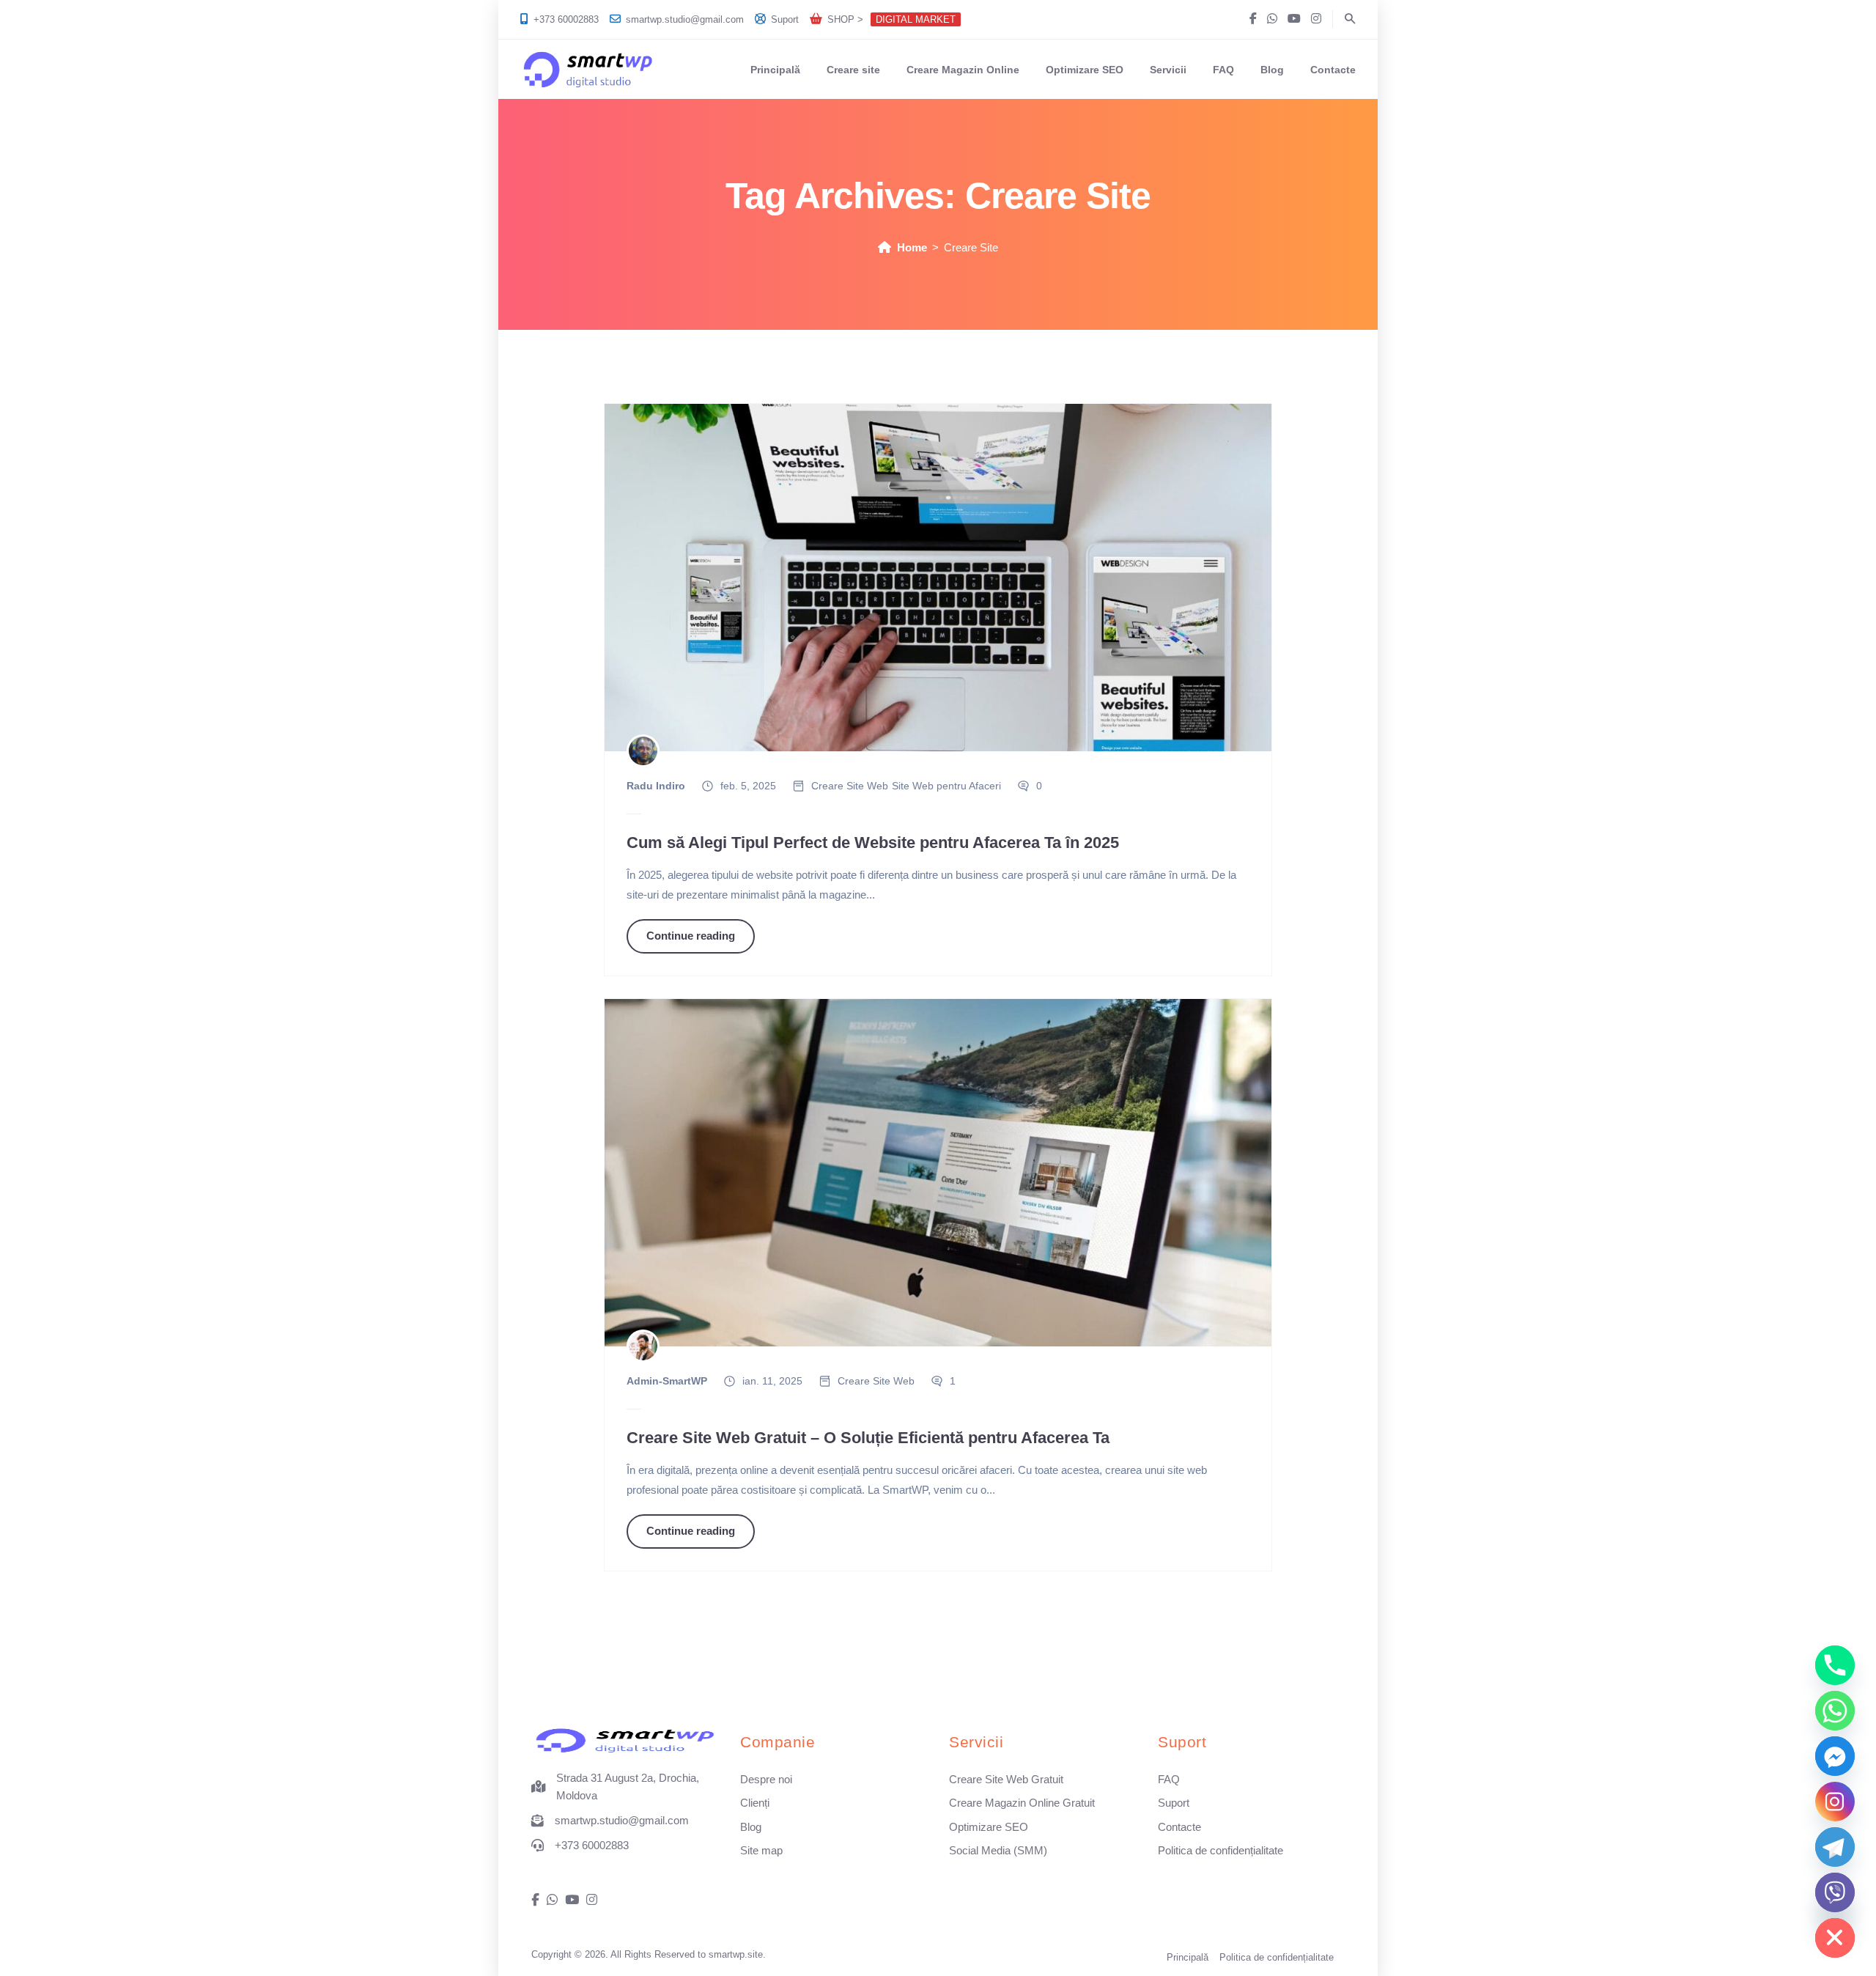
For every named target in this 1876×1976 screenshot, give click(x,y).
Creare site (853, 70)
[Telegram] (1835, 1847)
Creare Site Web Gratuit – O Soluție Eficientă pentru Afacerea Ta (868, 1438)
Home (912, 247)
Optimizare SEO (1085, 70)
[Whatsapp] (1835, 1711)
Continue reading (691, 936)
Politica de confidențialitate (1220, 1850)
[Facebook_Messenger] (1835, 1756)
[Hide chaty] (1835, 1938)
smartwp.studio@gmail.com (685, 19)
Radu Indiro (656, 786)
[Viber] (1835, 1892)
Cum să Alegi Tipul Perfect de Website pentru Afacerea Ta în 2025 (873, 843)
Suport (785, 19)
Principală (775, 70)
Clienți (755, 1803)
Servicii (1168, 70)
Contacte (1333, 70)
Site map (761, 1850)
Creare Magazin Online (963, 70)
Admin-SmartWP (667, 1381)
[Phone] (1835, 1665)
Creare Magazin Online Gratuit (1022, 1803)
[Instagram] (1835, 1802)
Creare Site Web (850, 786)
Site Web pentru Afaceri (946, 786)
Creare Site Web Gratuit (1006, 1779)
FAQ (1223, 70)
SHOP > (891, 19)
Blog (1272, 70)
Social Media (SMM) (998, 1850)
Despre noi (766, 1779)
